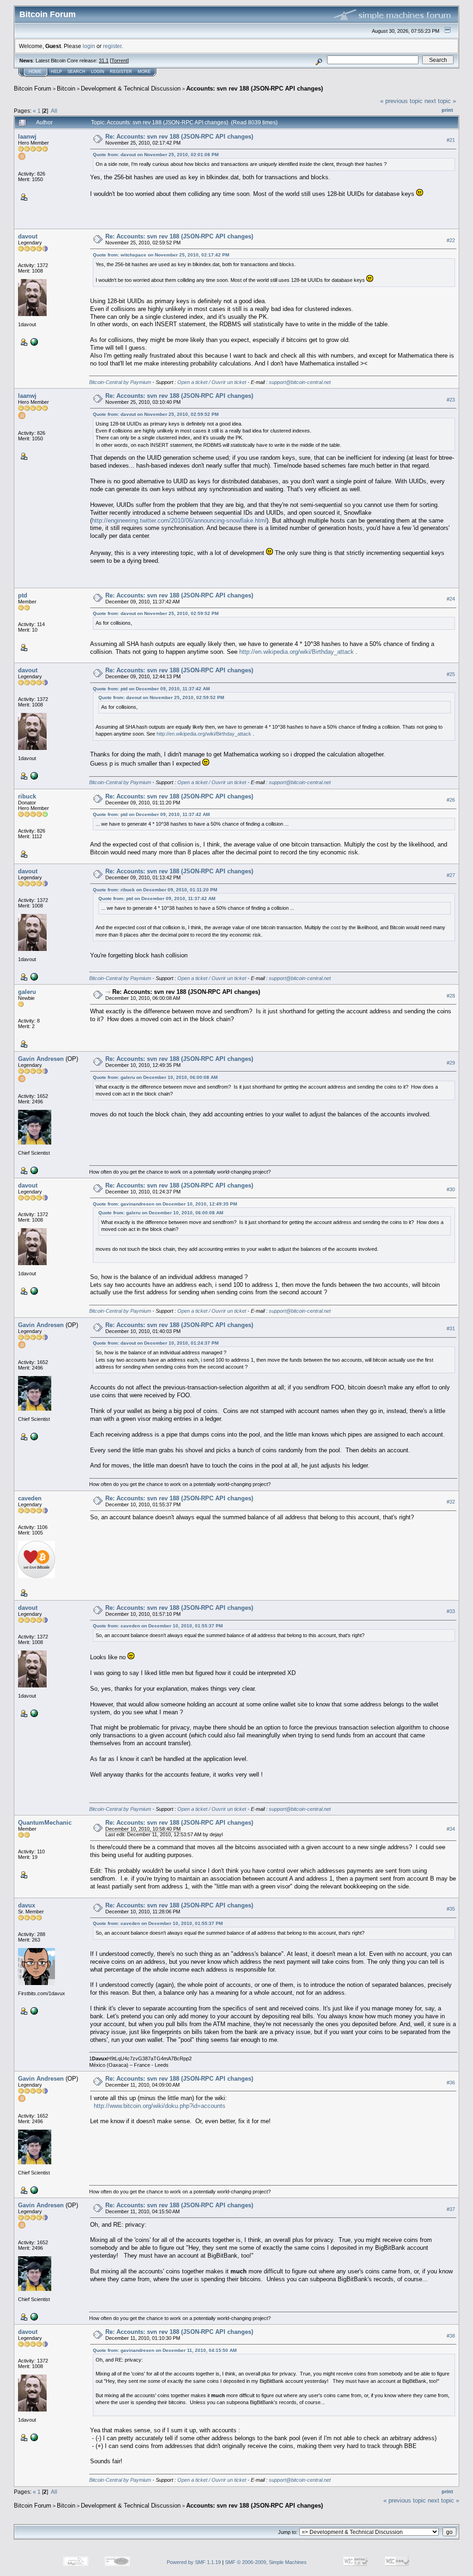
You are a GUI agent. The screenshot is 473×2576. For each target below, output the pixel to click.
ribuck (27, 796)
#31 (451, 1328)
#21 (451, 140)
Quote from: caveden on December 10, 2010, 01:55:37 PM (158, 1626)
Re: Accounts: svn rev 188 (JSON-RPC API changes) (179, 137)
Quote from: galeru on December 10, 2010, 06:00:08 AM (155, 1077)
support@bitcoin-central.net (300, 382)
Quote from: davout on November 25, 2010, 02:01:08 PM (156, 155)
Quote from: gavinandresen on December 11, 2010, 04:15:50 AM (165, 2350)
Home (35, 72)
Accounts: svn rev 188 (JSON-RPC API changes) (255, 88)
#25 (451, 674)
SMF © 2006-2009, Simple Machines (266, 2562)
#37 (451, 2209)
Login (98, 72)
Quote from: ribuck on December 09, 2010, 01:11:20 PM (155, 890)
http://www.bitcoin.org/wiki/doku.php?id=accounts (160, 2106)
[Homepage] (33, 2010)
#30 (451, 1189)
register (112, 46)
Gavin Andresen (41, 1059)
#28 (451, 996)
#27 (451, 875)
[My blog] (33, 1170)
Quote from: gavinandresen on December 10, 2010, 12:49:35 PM (165, 1204)
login (89, 46)
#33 (451, 1611)
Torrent (119, 61)
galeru (27, 992)
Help (56, 72)
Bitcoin (66, 88)
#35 (451, 1909)
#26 (451, 800)
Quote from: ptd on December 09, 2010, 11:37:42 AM (151, 689)
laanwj (27, 137)
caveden (30, 1498)
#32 (451, 1502)
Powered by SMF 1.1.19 (194, 2562)
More (144, 72)
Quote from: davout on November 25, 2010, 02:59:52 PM (156, 414)
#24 (451, 599)
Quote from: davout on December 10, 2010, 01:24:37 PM (156, 1343)
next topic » (440, 101)
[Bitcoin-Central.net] (33, 341)
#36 (451, 2083)
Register (121, 72)
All (54, 111)
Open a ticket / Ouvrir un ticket (212, 382)
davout (28, 236)
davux (27, 1905)
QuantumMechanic (45, 1823)
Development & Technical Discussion (131, 88)
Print (447, 110)
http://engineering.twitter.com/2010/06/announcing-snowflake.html (179, 521)
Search (76, 72)
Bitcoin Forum (33, 88)
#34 (451, 1829)
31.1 (104, 61)
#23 (451, 400)
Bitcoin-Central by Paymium (120, 382)
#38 (451, 2336)
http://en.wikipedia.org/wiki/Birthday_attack (297, 652)
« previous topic (401, 101)
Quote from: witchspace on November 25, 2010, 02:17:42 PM (161, 255)
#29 (451, 1063)
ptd (23, 595)
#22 (451, 240)
